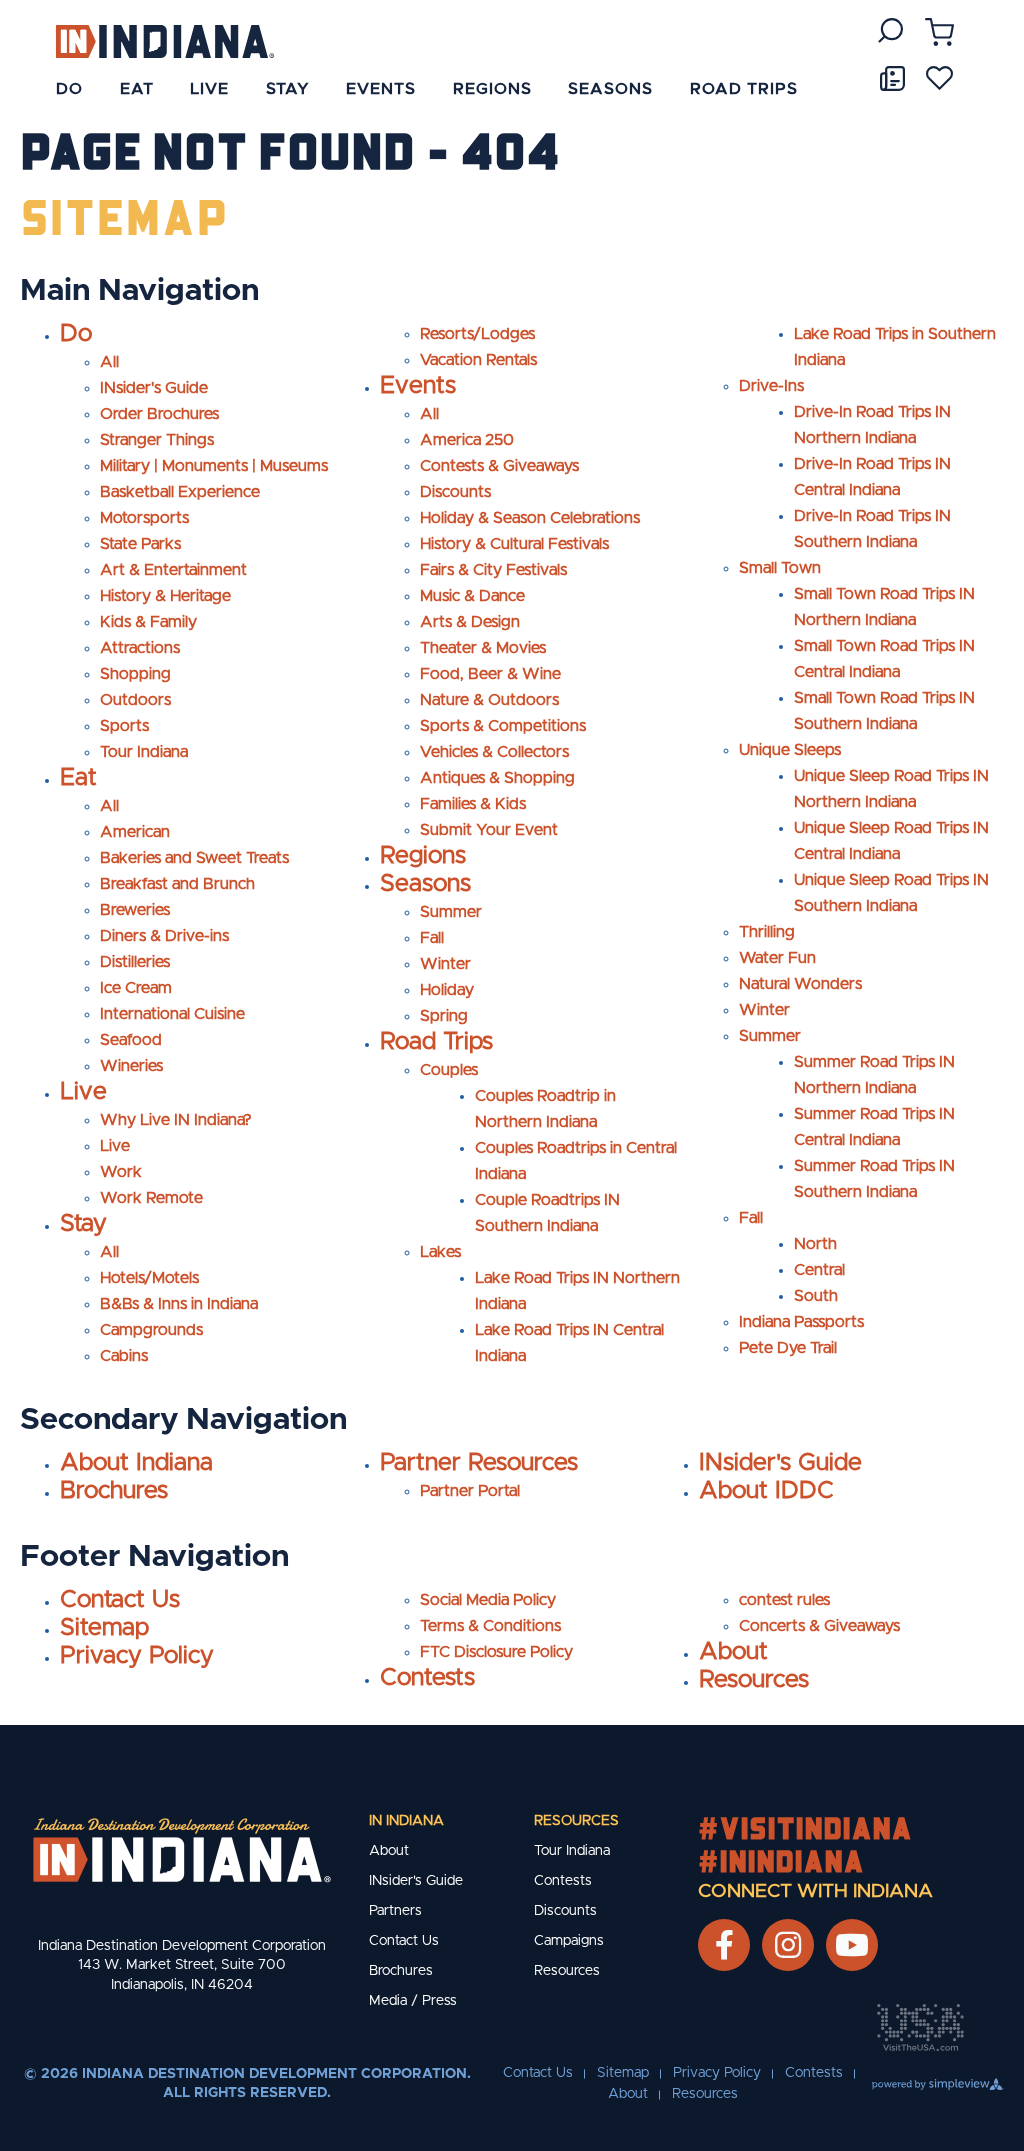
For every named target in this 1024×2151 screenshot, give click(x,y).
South (816, 1296)
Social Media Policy (488, 1600)
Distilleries (135, 962)
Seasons (425, 884)
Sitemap (104, 1628)
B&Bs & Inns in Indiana (179, 1304)
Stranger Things (157, 440)
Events (418, 386)
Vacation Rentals (478, 360)
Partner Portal (470, 1491)
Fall (432, 938)
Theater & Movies (483, 648)
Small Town (780, 568)
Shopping (135, 674)
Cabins (124, 1356)
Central (819, 1270)
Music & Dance (472, 596)
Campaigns (569, 1941)
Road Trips (436, 1042)
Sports (124, 726)
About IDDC (766, 1491)
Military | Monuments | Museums (214, 466)
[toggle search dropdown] (890, 30)
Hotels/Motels (149, 1278)
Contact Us (120, 1600)
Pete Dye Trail (788, 1348)
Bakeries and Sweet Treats (194, 858)
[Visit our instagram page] (788, 1945)
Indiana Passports (801, 1322)
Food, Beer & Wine (490, 674)
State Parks (140, 544)
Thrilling (767, 932)
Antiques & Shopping (497, 778)
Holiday (447, 990)
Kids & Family (148, 622)
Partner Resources (479, 1463)
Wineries (131, 1066)
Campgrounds (151, 1330)
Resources (754, 1680)
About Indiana (136, 1463)
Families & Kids (473, 804)
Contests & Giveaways (499, 466)
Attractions (140, 648)
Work (121, 1172)
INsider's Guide (154, 388)
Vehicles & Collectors (494, 752)
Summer (451, 912)
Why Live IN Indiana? (176, 1120)
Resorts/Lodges (477, 334)
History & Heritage (165, 596)
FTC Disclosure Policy (496, 1652)
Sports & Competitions (503, 726)
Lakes (440, 1252)
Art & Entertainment (173, 570)
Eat (78, 778)
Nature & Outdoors (489, 700)
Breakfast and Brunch (177, 884)
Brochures (114, 1491)
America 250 (467, 440)
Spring (444, 1016)
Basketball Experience (180, 492)
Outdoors (135, 700)
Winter (445, 964)
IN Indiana (406, 1821)
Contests (427, 1678)
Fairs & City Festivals (493, 570)
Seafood (131, 1040)
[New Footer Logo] (182, 1850)
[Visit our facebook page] (724, 1945)
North (815, 1244)
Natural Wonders (800, 984)
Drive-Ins (771, 386)
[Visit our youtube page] (852, 1945)
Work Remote (151, 1198)
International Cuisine (172, 1014)
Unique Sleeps (790, 750)
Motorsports (144, 518)
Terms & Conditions (490, 1626)
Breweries (135, 910)
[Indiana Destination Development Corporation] (164, 40)
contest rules (784, 1600)
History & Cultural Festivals (514, 544)
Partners (395, 1911)
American (135, 832)
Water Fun (777, 958)
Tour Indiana (144, 752)
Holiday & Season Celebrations (530, 518)
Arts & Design (470, 622)
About (733, 1652)
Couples (449, 1070)
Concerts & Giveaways (819, 1626)
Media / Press (413, 2001)
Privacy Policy (137, 1656)
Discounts (455, 492)
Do (76, 334)
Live (83, 1092)
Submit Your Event (489, 830)
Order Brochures (159, 414)
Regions (423, 856)
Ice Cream (136, 988)
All (109, 362)
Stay (83, 1224)
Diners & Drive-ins (164, 936)
